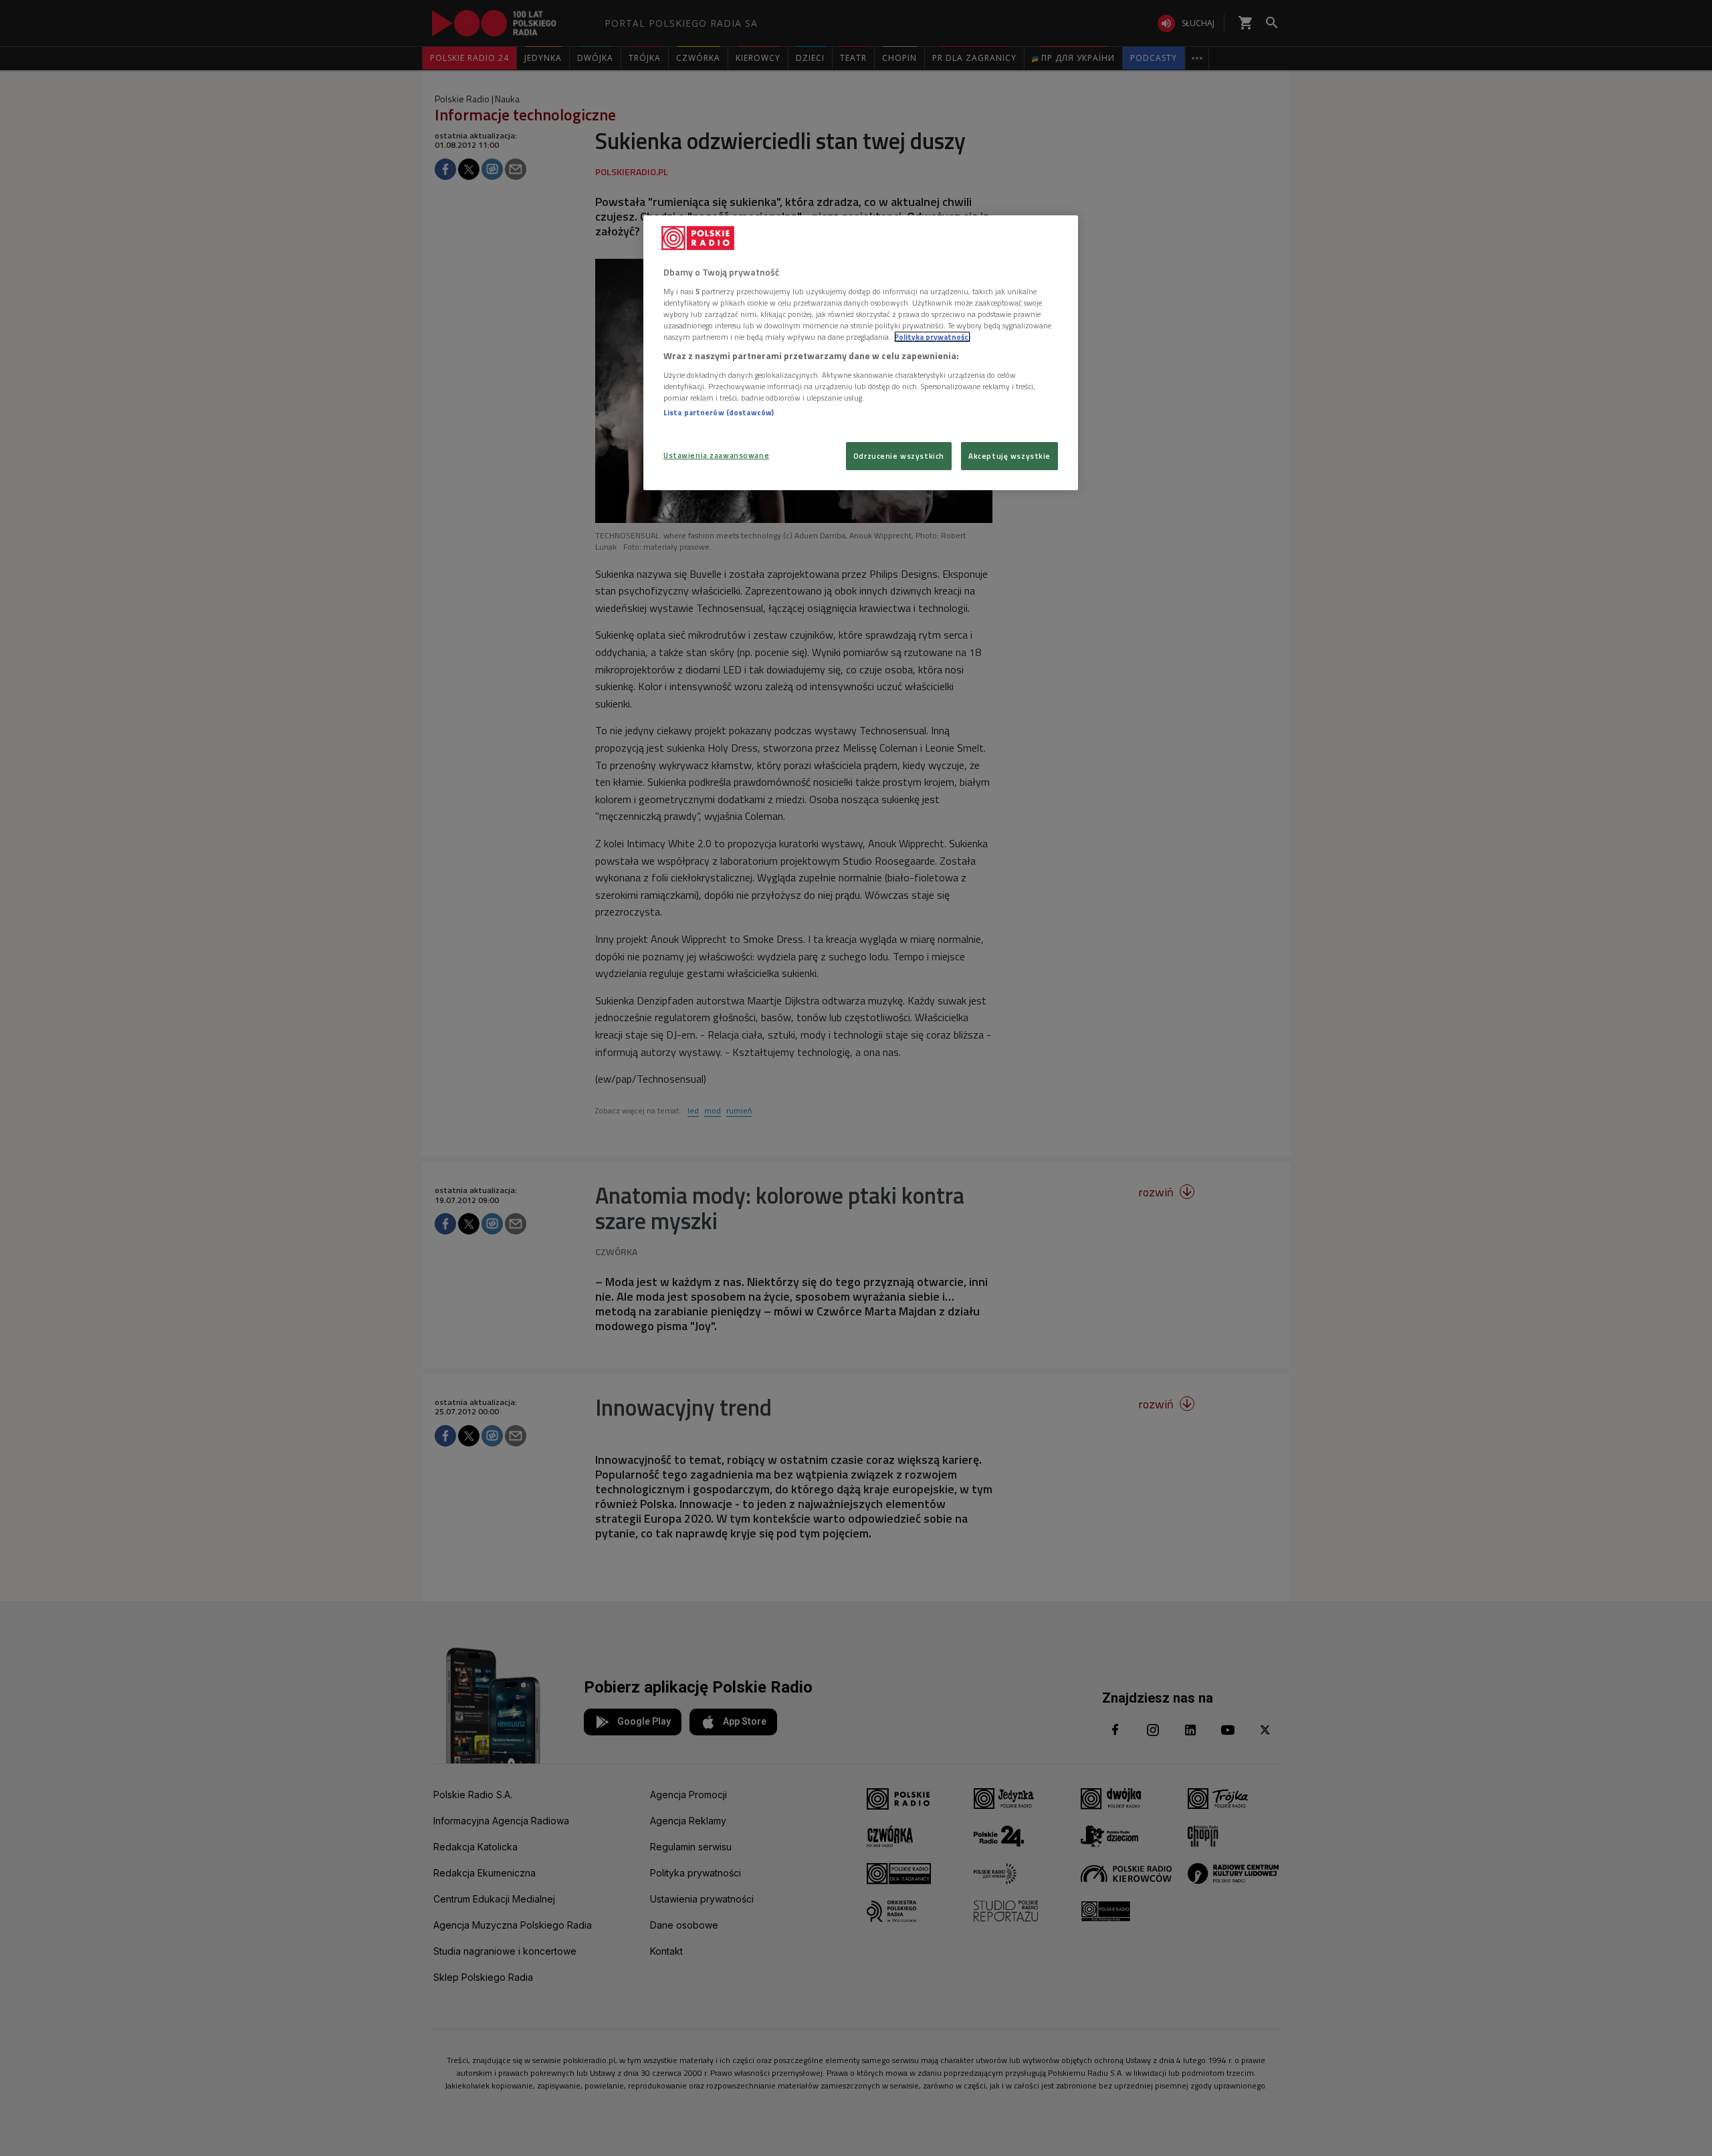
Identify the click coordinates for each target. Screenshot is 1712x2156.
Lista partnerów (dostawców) (719, 412)
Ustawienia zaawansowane (716, 455)
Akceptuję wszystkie (1009, 456)
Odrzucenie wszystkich (899, 456)
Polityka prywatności (932, 337)
